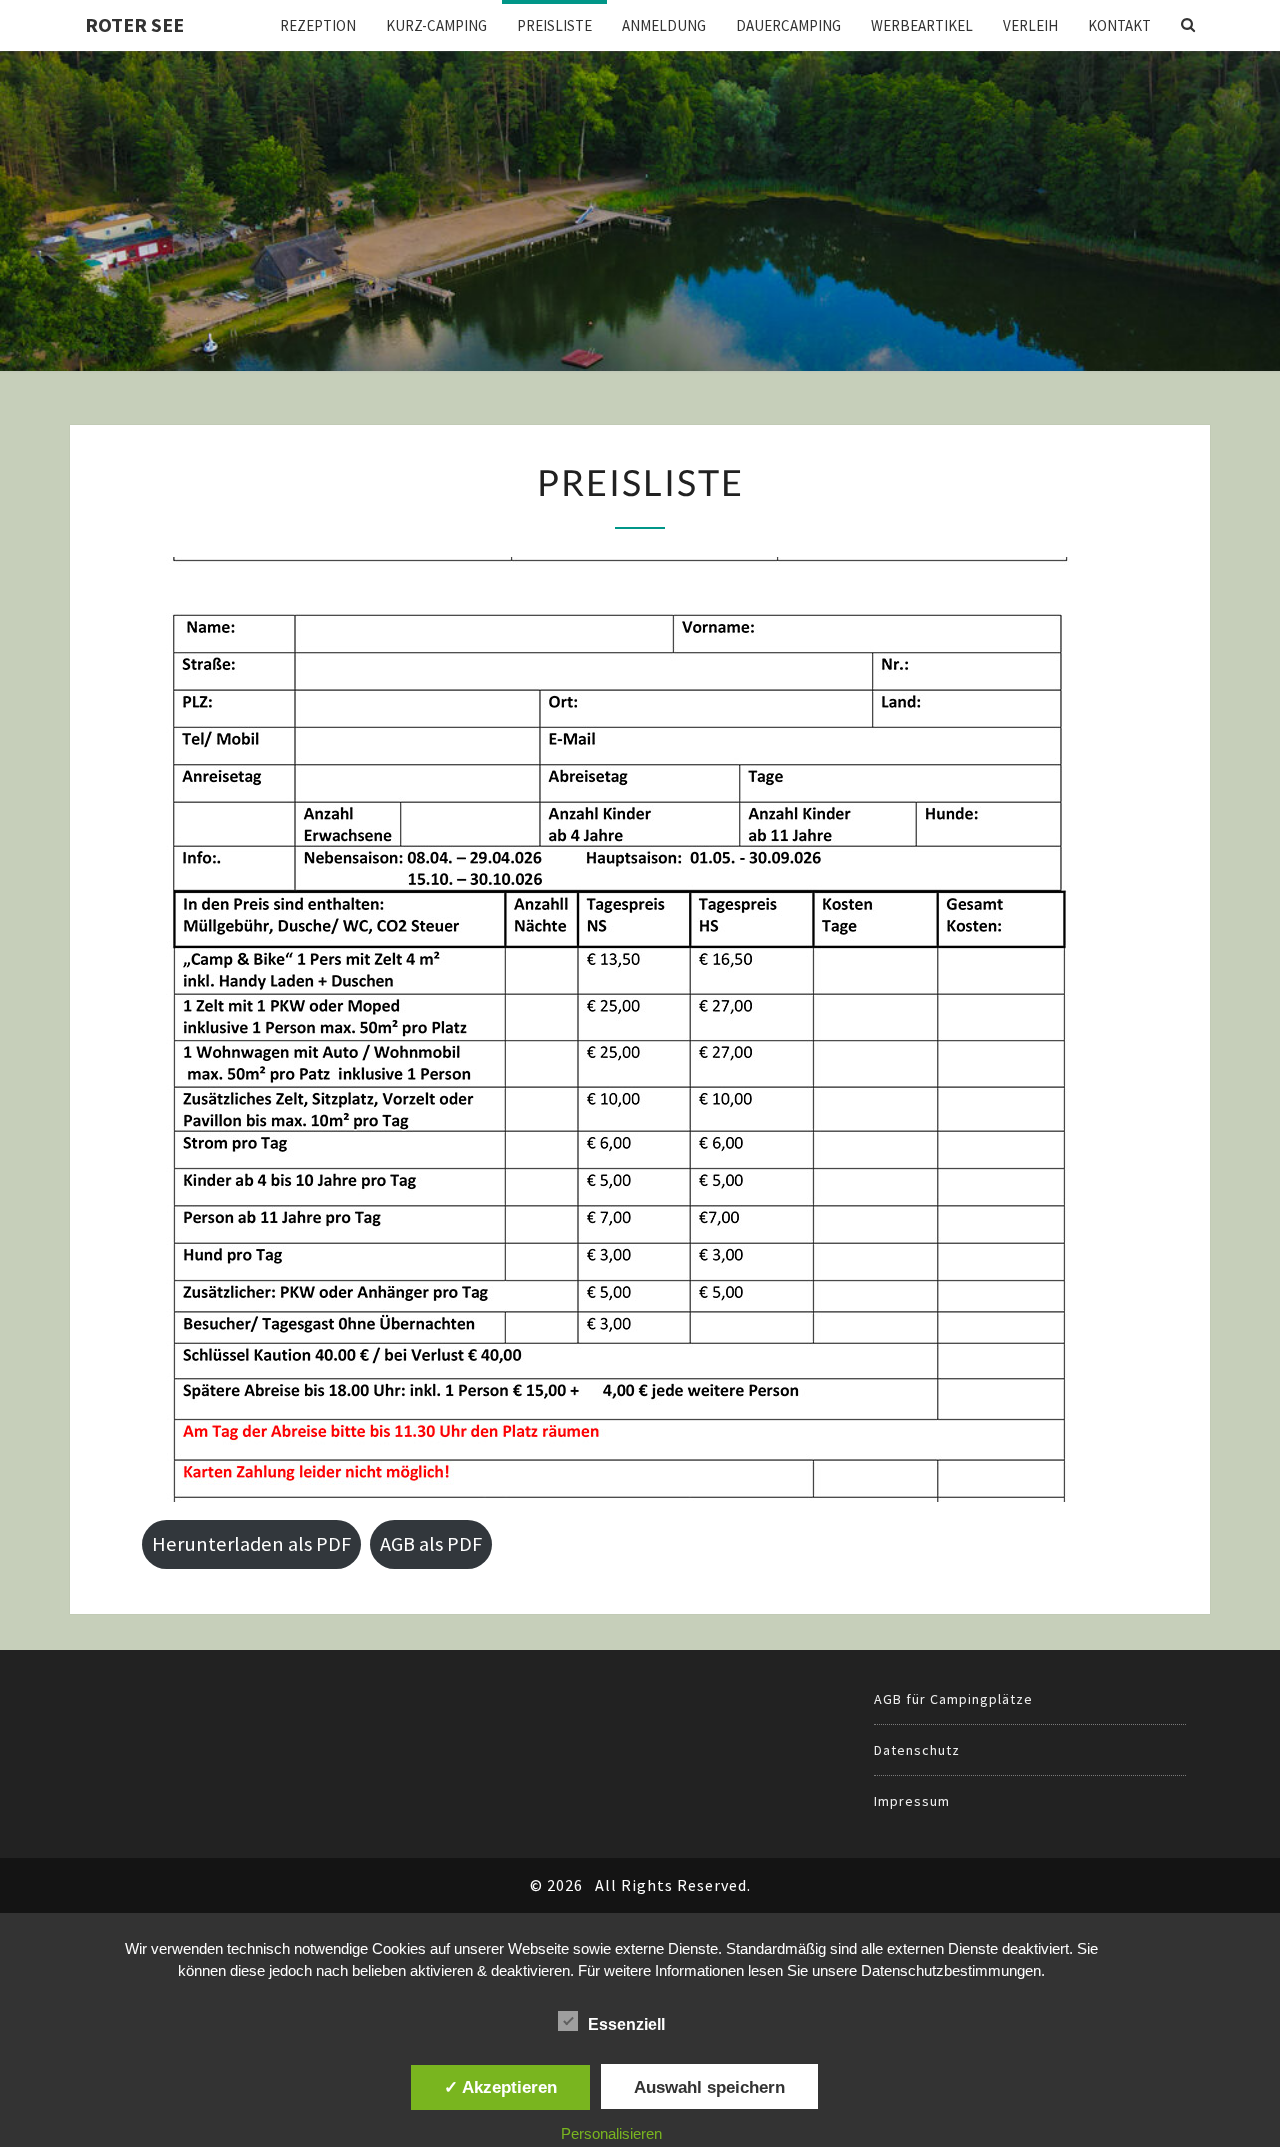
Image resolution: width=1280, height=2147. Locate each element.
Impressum (912, 1801)
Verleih (1030, 25)
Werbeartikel (922, 25)
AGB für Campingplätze (953, 1699)
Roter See (134, 24)
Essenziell (626, 2024)
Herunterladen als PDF (251, 1544)
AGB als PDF (431, 1544)
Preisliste (554, 25)
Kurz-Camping (436, 25)
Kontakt (1119, 25)
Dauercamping (788, 25)
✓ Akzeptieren (500, 2087)
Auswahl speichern (709, 2087)
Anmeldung (664, 25)
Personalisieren (611, 2133)
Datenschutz (917, 1750)
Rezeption (318, 25)
